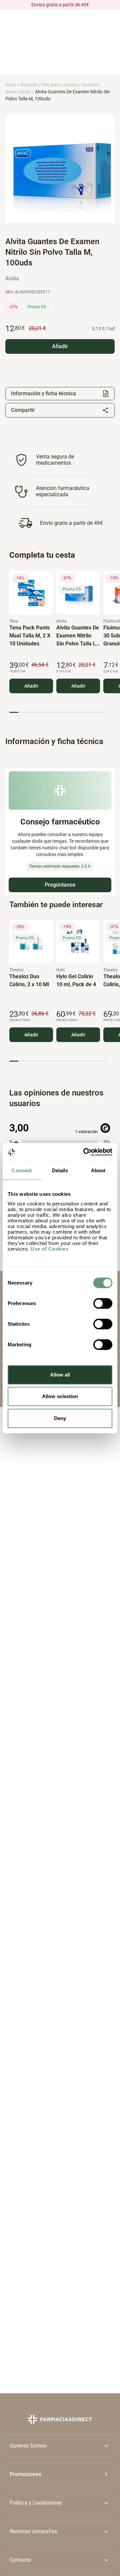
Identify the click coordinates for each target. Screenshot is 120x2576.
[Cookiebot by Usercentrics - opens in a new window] (85, 1152)
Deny (60, 1418)
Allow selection (60, 1396)
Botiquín (29, 85)
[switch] (103, 1303)
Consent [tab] (22, 1170)
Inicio (11, 85)
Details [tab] (60, 1170)
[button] (60, 2474)
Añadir (31, 686)
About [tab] (98, 1170)
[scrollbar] (58, 712)
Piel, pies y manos (60, 85)
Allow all (60, 1375)
